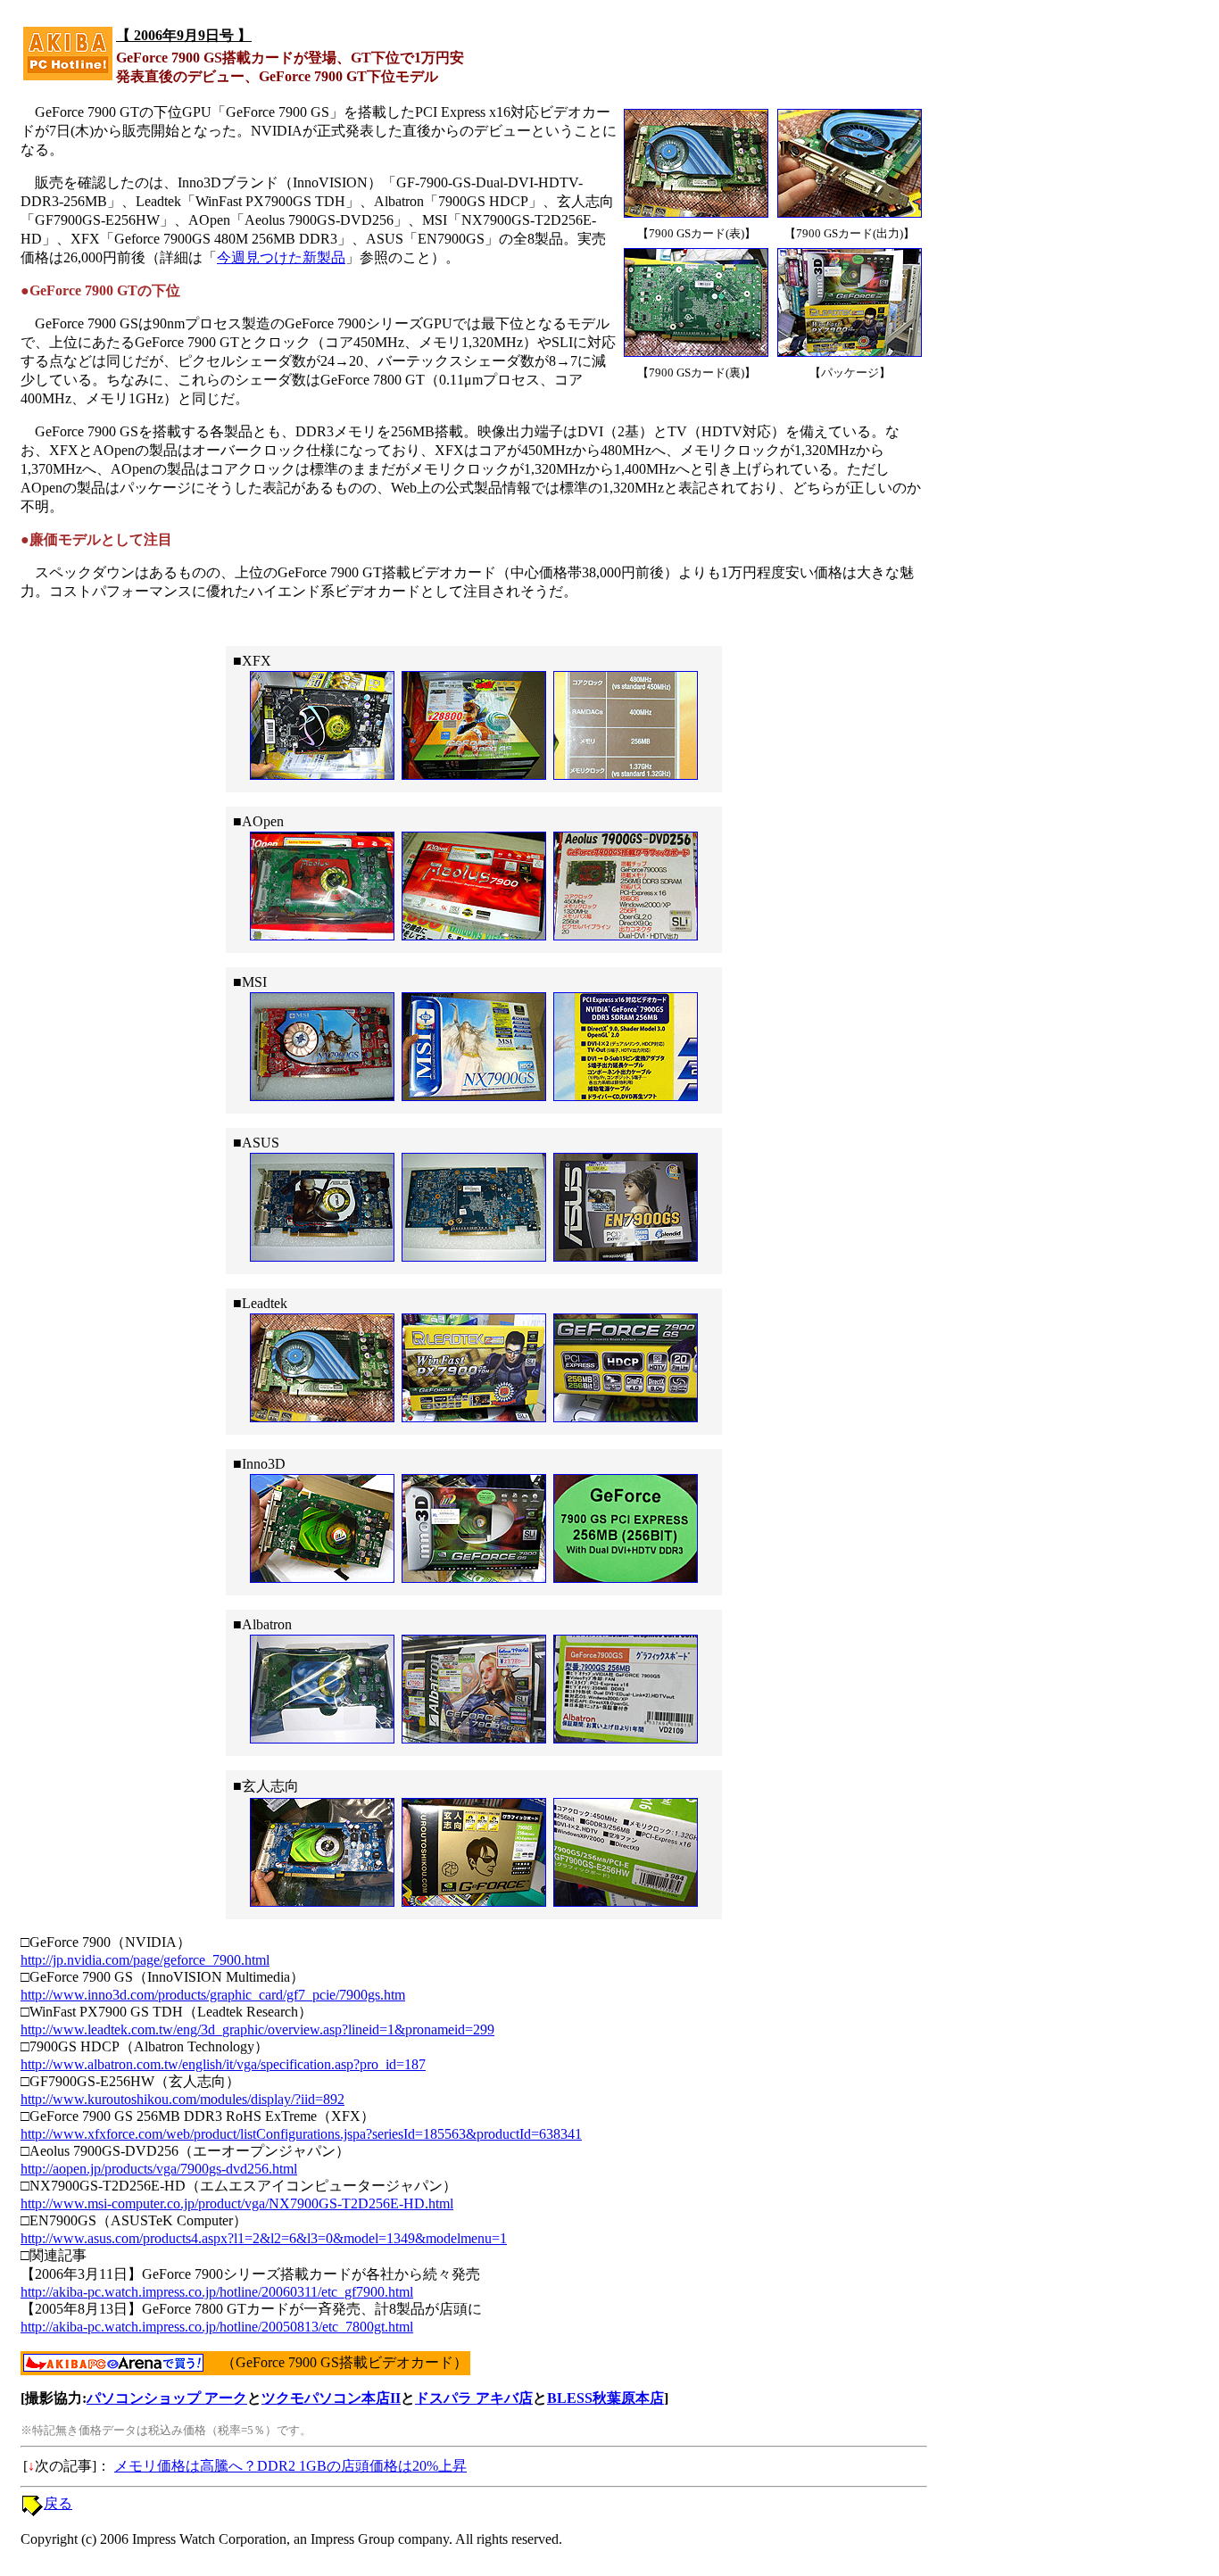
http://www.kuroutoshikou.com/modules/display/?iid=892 (182, 2099)
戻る (58, 2503)
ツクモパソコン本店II (331, 2398)
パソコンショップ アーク (167, 2398)
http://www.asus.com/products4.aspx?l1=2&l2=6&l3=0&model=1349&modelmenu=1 (264, 2238)
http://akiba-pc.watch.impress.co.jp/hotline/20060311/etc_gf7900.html (217, 2292)
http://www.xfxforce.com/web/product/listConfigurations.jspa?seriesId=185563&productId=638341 (301, 2134)
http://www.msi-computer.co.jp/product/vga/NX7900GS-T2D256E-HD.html (237, 2203)
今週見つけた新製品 (281, 257)
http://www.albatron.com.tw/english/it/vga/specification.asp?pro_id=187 (223, 2064)
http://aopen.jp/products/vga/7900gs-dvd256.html (159, 2169)
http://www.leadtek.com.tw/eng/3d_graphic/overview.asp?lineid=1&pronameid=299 (257, 2029)
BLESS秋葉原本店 (605, 2398)
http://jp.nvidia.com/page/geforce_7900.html (145, 1960)
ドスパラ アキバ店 (474, 2398)
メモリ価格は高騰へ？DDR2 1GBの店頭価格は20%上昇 (290, 2466)
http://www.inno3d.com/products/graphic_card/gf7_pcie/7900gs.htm (213, 1995)
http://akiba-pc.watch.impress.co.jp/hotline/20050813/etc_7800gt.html (217, 2327)
